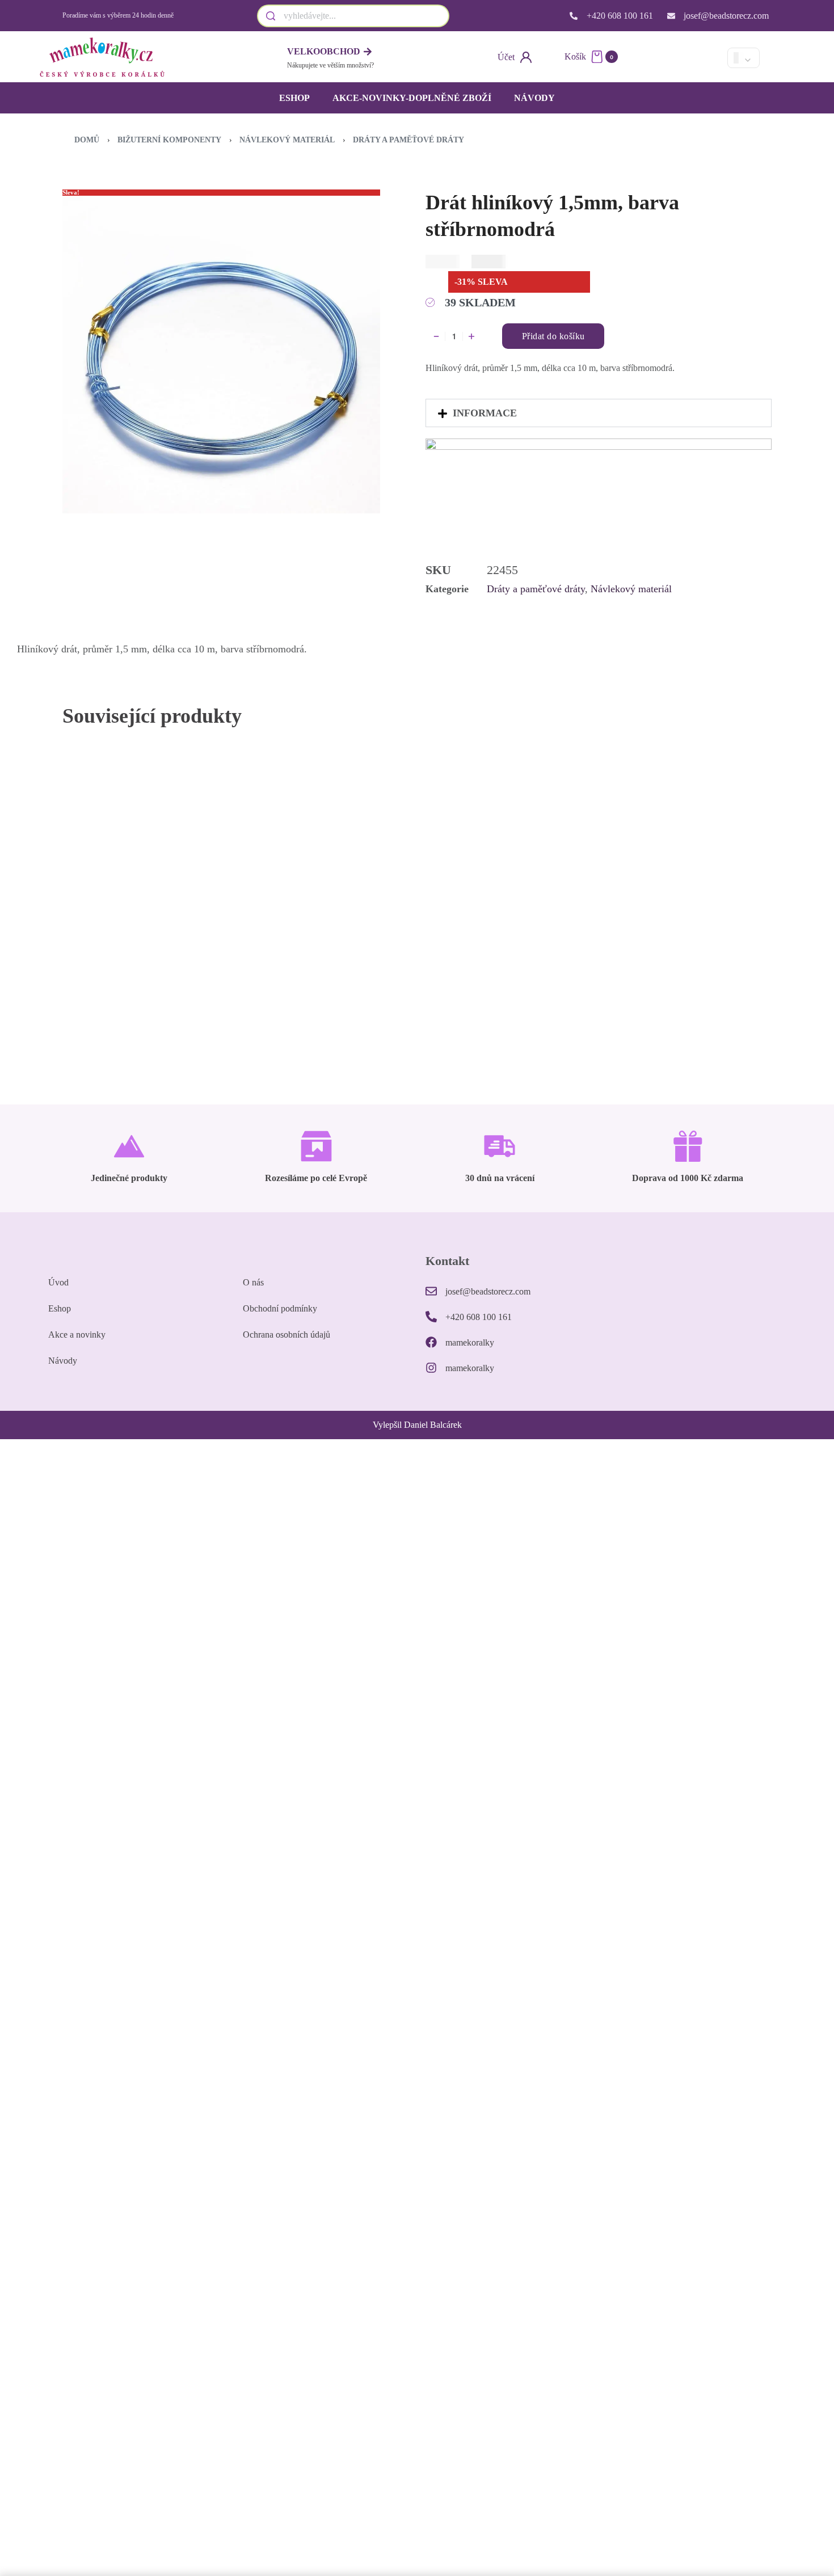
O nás (253, 1282)
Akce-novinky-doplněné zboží (412, 98)
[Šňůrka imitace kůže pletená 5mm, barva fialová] (152, 866)
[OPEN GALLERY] (221, 355)
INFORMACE (485, 413)
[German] (707, 58)
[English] (688, 58)
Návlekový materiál (287, 140)
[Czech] (668, 58)
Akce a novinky (77, 1335)
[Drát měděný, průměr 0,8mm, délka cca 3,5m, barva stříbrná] (682, 863)
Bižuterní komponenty (169, 140)
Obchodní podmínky (280, 1308)
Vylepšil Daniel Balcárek (417, 1425)
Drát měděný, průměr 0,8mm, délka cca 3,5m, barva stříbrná (672, 963)
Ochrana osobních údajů (287, 1335)
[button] (599, 413)
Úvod (58, 1282)
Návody (534, 98)
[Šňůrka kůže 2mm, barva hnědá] (506, 866)
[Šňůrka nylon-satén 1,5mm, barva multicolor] (328, 866)
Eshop (294, 98)
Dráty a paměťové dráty (408, 140)
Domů (87, 140)
